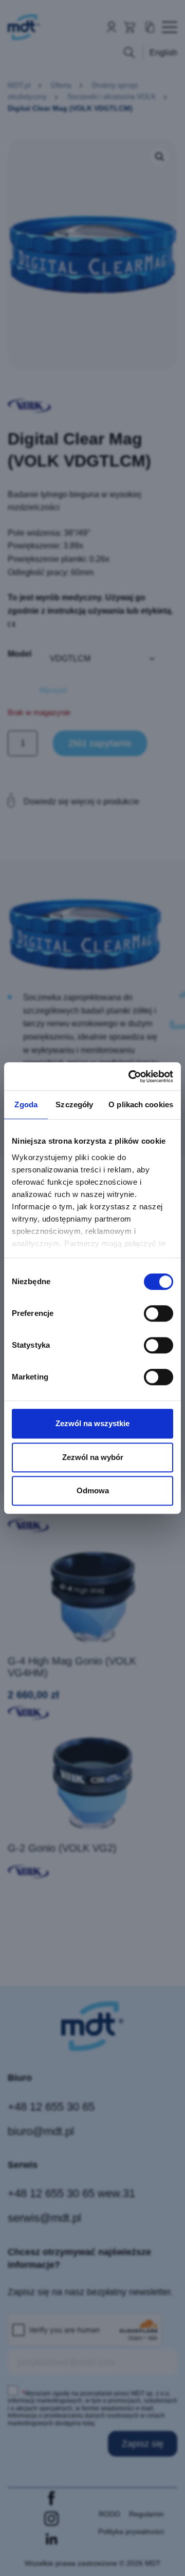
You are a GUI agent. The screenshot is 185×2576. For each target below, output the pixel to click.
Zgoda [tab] (26, 1104)
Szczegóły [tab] (74, 1104)
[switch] (159, 1313)
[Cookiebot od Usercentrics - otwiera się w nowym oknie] (131, 1077)
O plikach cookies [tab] (141, 1104)
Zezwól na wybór (93, 1457)
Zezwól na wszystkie (92, 1423)
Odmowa (93, 1490)
